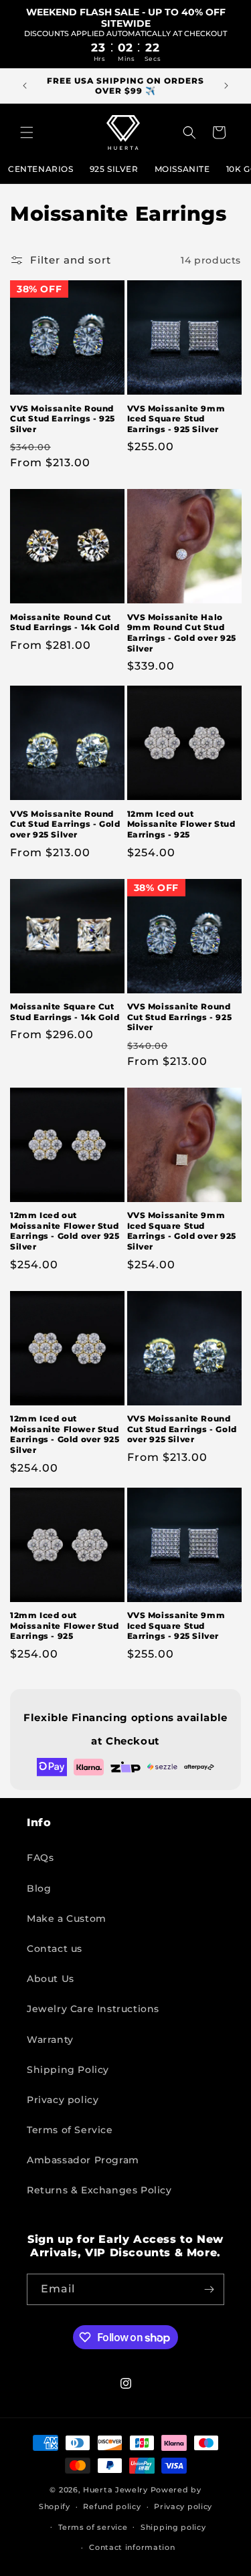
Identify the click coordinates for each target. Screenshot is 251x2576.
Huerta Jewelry (115, 2490)
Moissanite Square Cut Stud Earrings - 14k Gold (65, 1012)
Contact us (55, 1949)
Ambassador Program (83, 2160)
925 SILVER (114, 169)
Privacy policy (63, 2100)
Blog (39, 1888)
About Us (51, 1979)
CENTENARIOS (41, 169)
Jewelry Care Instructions (93, 2009)
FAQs (40, 1858)
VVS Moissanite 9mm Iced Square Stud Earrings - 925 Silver (176, 419)
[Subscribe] (209, 2289)
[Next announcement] (226, 86)
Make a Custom (67, 1918)
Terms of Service (70, 2130)
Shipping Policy (68, 2070)
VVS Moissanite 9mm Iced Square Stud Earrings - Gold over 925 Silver (182, 1231)
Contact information (132, 2547)
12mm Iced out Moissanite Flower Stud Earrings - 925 (181, 824)
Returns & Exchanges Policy (99, 2190)
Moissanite (182, 169)
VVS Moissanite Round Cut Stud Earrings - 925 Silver (63, 419)
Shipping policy (173, 2527)
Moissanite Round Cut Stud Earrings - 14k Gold (65, 622)
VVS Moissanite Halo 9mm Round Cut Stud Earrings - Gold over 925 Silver (182, 633)
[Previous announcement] (25, 86)
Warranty (50, 2040)
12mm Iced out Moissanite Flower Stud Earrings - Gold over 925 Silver (65, 1231)
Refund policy (112, 2506)
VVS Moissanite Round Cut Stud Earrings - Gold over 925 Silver (65, 824)
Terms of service (93, 2527)
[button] (27, 132)
